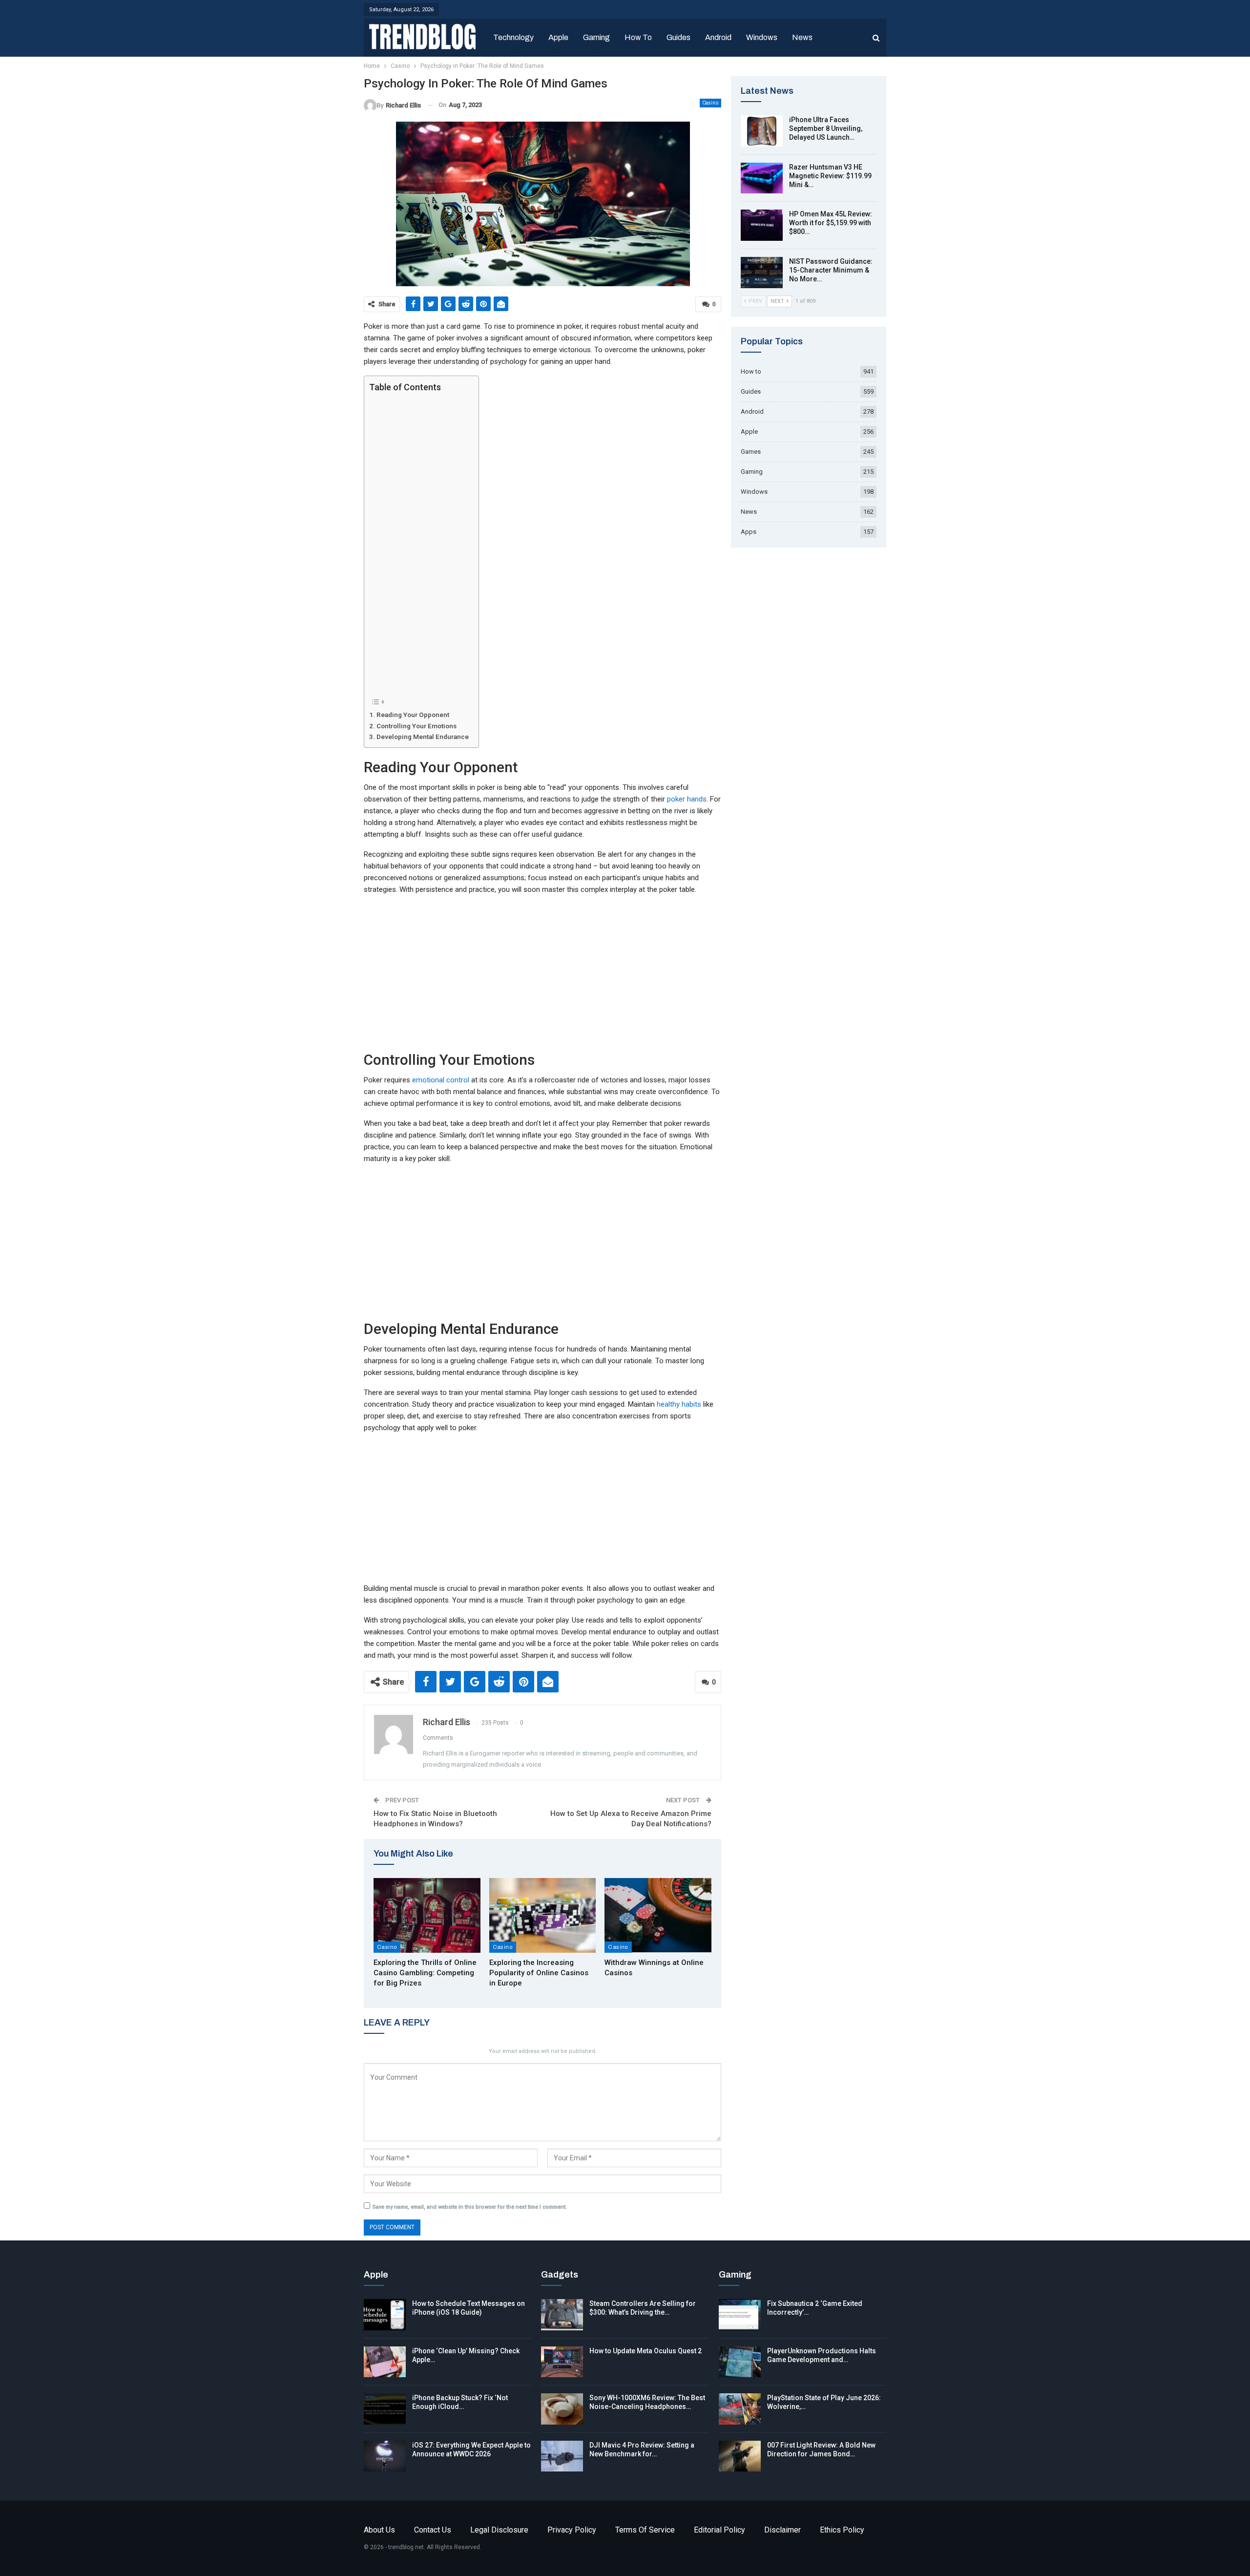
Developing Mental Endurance (423, 737)
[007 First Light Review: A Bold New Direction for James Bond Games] (740, 2456)
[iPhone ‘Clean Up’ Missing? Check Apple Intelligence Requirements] (385, 2362)
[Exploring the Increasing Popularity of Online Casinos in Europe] (543, 1915)
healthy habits (679, 1404)
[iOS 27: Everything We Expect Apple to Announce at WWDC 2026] (385, 2456)
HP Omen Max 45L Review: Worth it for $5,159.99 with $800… (831, 223)
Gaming (596, 37)
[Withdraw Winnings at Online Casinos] (658, 1915)
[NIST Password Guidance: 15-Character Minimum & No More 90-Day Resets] (762, 273)
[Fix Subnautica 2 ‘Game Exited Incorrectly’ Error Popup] (740, 2315)
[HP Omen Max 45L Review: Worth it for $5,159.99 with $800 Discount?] (762, 225)
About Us (379, 2530)
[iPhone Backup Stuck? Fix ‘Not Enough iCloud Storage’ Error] (385, 2409)
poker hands (687, 799)
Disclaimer (782, 2530)
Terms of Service (645, 2530)
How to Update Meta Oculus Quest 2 (646, 2351)
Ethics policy (842, 2530)
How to (638, 37)
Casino (710, 103)
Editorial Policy (719, 2530)
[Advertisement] (419, 544)
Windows (762, 37)
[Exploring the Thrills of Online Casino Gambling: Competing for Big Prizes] (427, 1915)
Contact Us (433, 2530)
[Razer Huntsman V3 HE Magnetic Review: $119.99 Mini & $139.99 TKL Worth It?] (762, 178)
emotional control (441, 1080)
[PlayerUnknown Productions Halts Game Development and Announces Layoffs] (740, 2362)
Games (751, 452)
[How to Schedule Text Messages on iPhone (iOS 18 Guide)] (385, 2315)
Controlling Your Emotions (417, 726)
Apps (749, 532)
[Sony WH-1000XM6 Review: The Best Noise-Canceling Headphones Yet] (562, 2409)
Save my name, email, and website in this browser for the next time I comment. (470, 2207)
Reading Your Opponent (413, 715)
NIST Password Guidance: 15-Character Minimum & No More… (831, 270)
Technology (513, 37)
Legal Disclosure (499, 2530)
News (802, 37)
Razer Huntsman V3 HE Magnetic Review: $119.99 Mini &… (830, 176)
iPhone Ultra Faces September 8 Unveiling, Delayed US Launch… (826, 128)
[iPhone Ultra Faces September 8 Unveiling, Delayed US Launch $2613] (762, 131)
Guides (678, 37)
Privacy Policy (572, 2530)
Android (718, 37)
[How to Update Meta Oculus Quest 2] (562, 2362)
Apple (558, 37)
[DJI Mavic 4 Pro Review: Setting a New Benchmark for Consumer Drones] (562, 2456)
